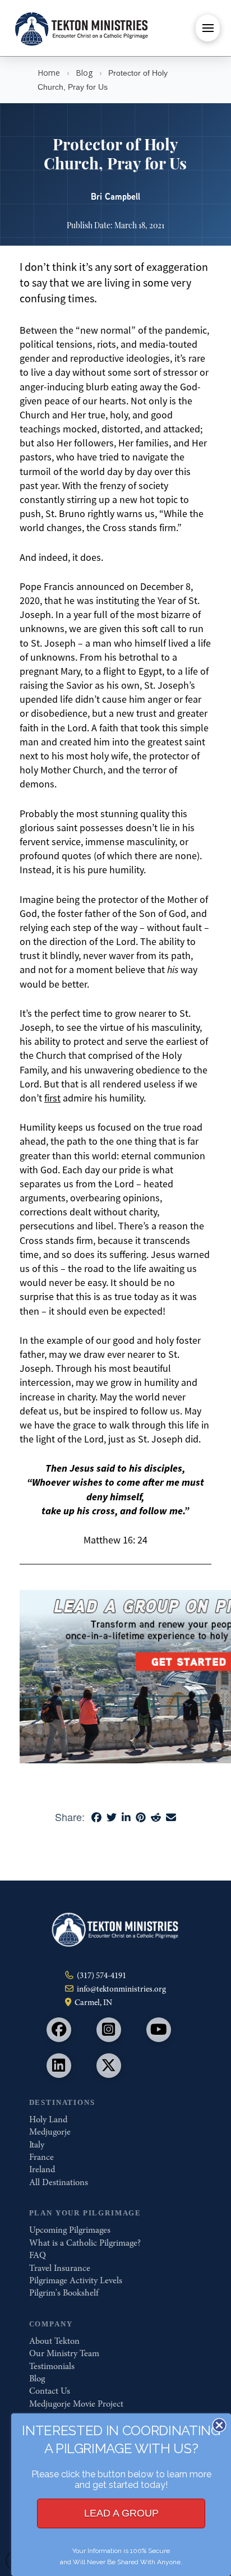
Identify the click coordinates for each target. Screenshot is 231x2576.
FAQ (38, 2255)
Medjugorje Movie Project (76, 2404)
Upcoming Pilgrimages (70, 2230)
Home (49, 73)
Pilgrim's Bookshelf (64, 2293)
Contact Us (50, 2391)
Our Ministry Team (64, 2353)
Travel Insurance (60, 2268)
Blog (84, 73)
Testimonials (52, 2366)
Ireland (42, 2169)
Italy (37, 2145)
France (41, 2157)
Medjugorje (50, 2132)
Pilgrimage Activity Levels (76, 2280)
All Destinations (59, 2182)
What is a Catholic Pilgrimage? (85, 2243)
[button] (208, 28)
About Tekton (54, 2341)
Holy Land (48, 2119)
